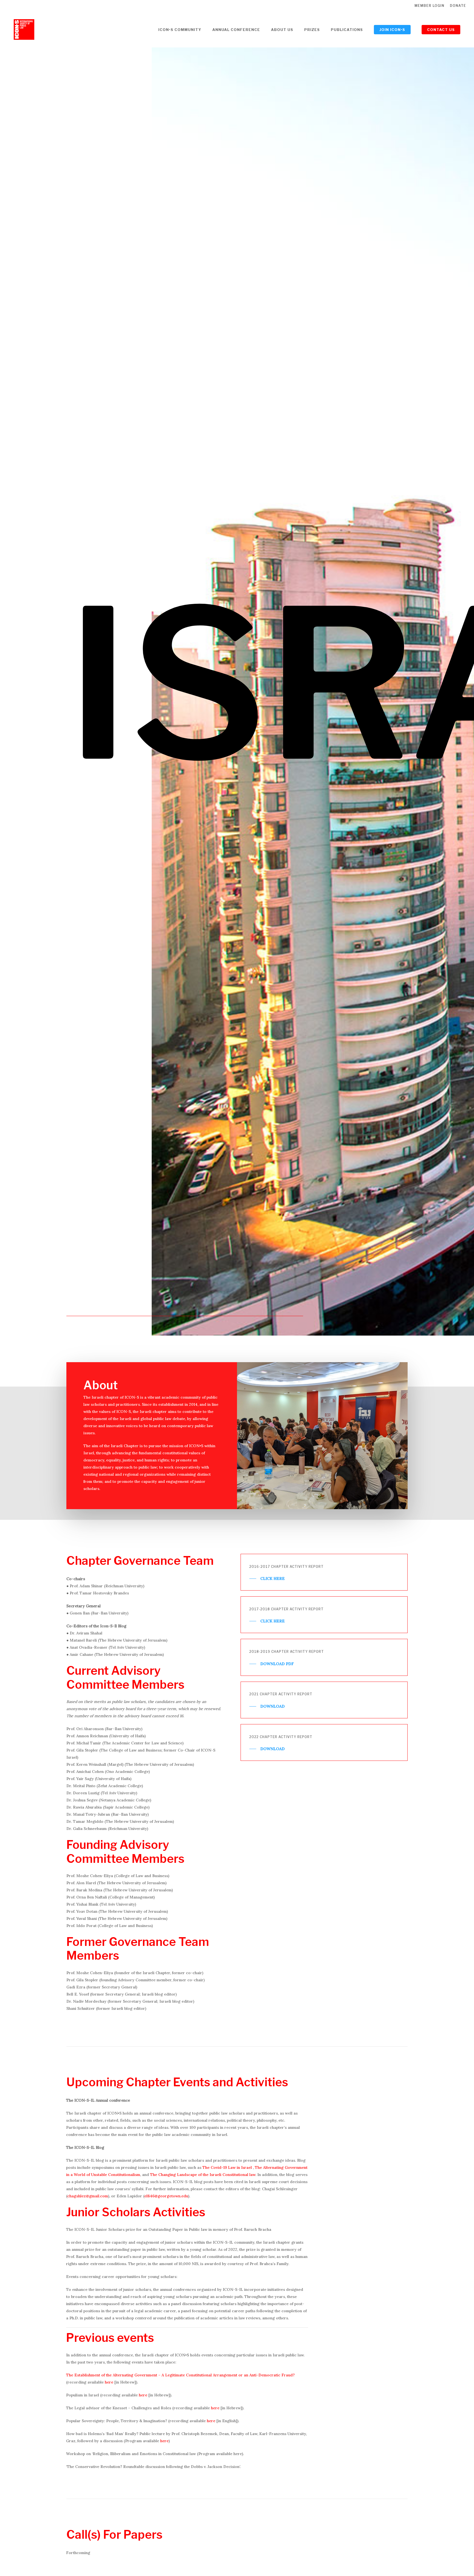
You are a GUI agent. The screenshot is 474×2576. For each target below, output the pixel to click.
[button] (267, 1579)
